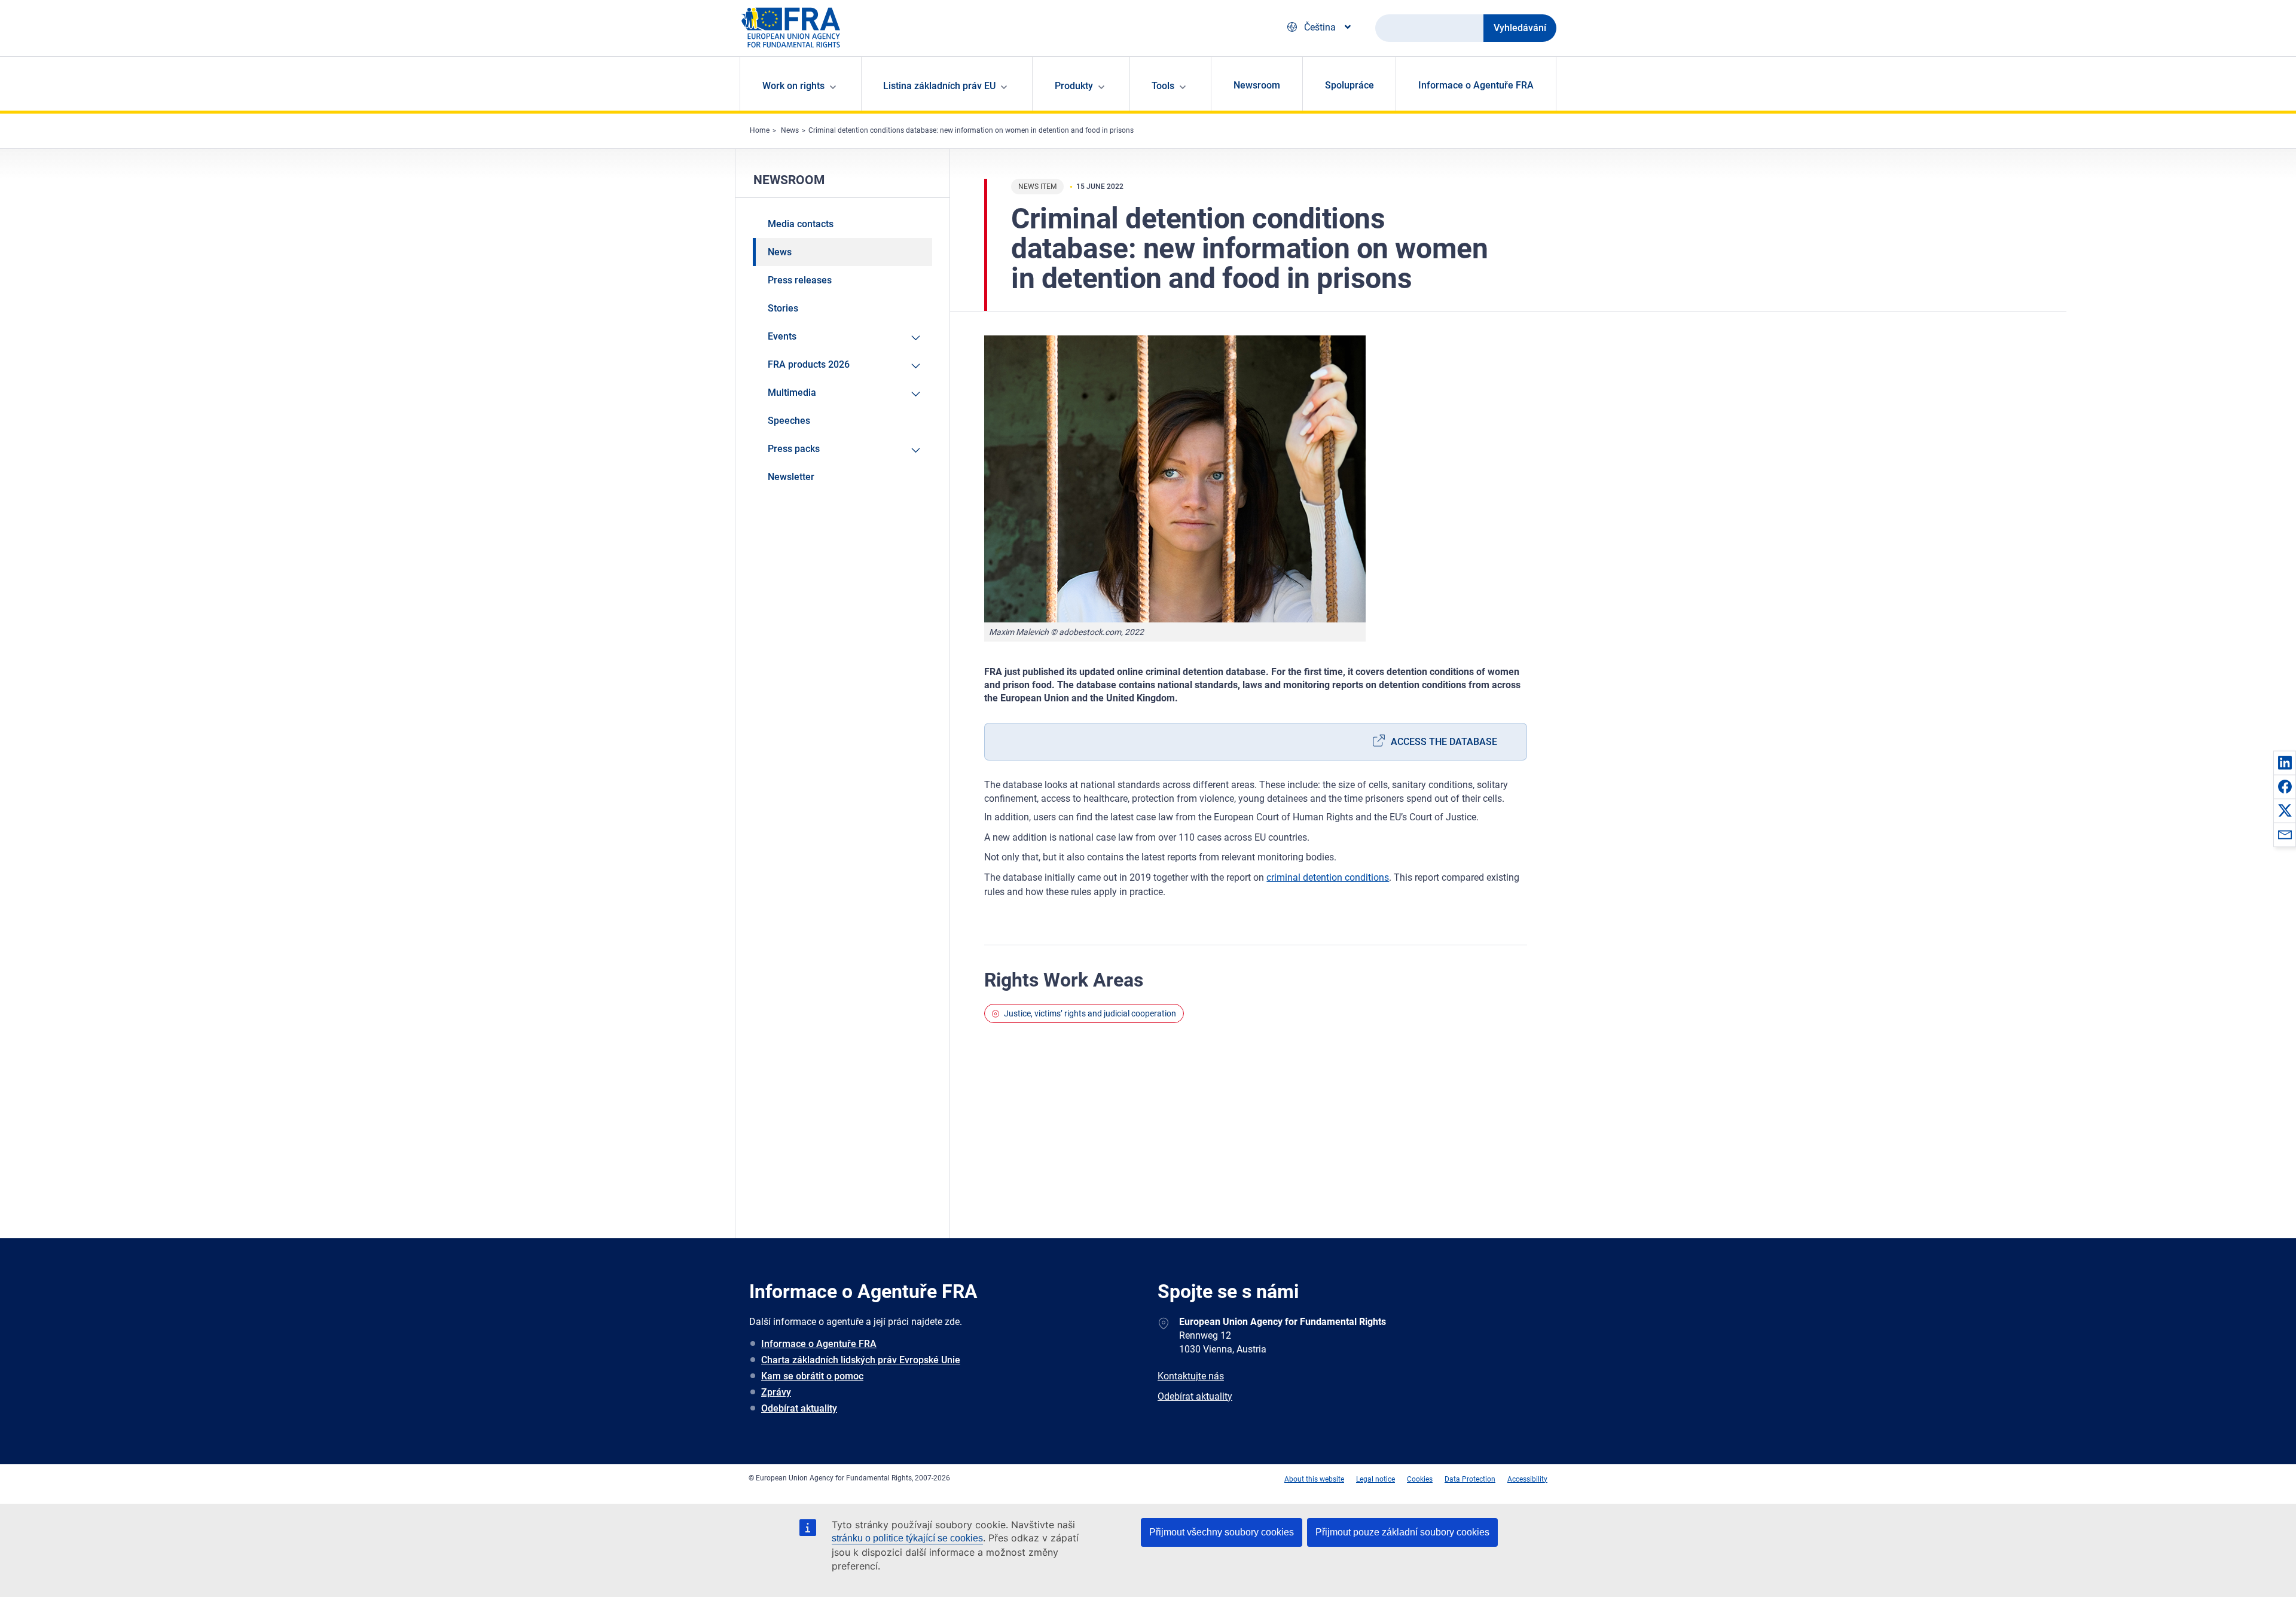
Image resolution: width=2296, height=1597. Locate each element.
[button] (2285, 762)
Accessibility (1527, 1479)
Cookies (1420, 1479)
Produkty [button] (1074, 86)
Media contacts (801, 224)
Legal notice (1376, 1479)
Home (760, 130)
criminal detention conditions (1328, 877)
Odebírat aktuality (799, 1408)
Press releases (800, 280)
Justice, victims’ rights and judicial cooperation (1090, 1013)
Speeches (789, 421)
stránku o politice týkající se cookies (907, 1538)
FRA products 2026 (809, 364)
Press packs (794, 449)
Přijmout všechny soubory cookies (1222, 1532)
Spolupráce (1349, 85)
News (790, 130)
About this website (1314, 1479)
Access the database (1444, 742)
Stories (783, 308)
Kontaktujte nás (1191, 1376)
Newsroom (1257, 85)
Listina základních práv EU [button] (939, 86)
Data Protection (1470, 1479)
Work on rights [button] (793, 86)
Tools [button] (1163, 86)
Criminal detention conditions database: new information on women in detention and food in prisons (971, 130)
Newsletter (791, 477)
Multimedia (792, 393)
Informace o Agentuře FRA (1476, 85)
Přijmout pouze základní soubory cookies (1402, 1532)
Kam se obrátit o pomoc (812, 1376)
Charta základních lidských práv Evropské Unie (861, 1360)
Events (782, 336)
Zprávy (776, 1392)
